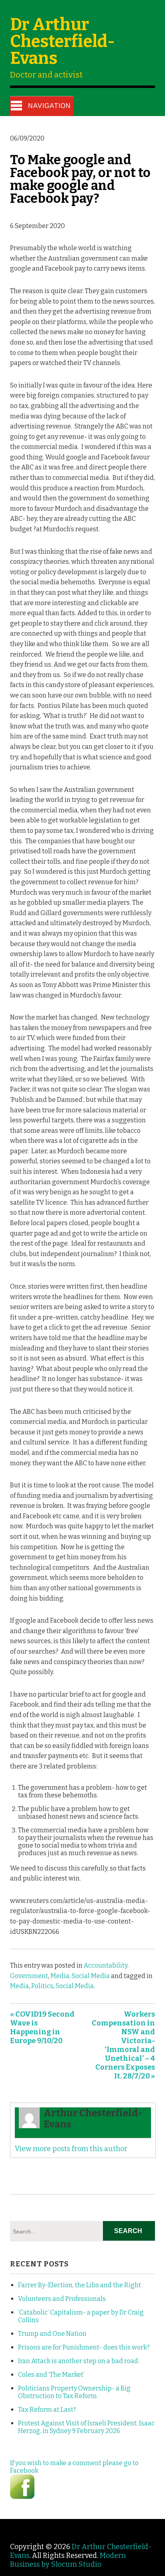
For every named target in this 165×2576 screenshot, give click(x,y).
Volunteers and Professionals (62, 2299)
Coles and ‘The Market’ (51, 2375)
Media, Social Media (80, 1976)
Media (19, 1986)
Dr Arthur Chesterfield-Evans (62, 41)
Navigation (49, 106)
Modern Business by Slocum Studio (68, 2560)
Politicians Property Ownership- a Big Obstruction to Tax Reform (74, 2392)
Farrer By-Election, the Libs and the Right (79, 2285)
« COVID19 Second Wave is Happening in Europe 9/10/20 (42, 2027)
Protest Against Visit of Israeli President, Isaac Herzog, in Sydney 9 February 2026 (86, 2427)
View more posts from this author (71, 2149)
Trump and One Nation (52, 2334)
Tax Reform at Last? (47, 2410)
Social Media (75, 1986)
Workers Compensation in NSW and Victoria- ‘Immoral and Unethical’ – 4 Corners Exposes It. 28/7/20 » (123, 2045)
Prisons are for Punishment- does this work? (84, 2347)
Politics (42, 1986)
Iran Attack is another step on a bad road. (79, 2361)
